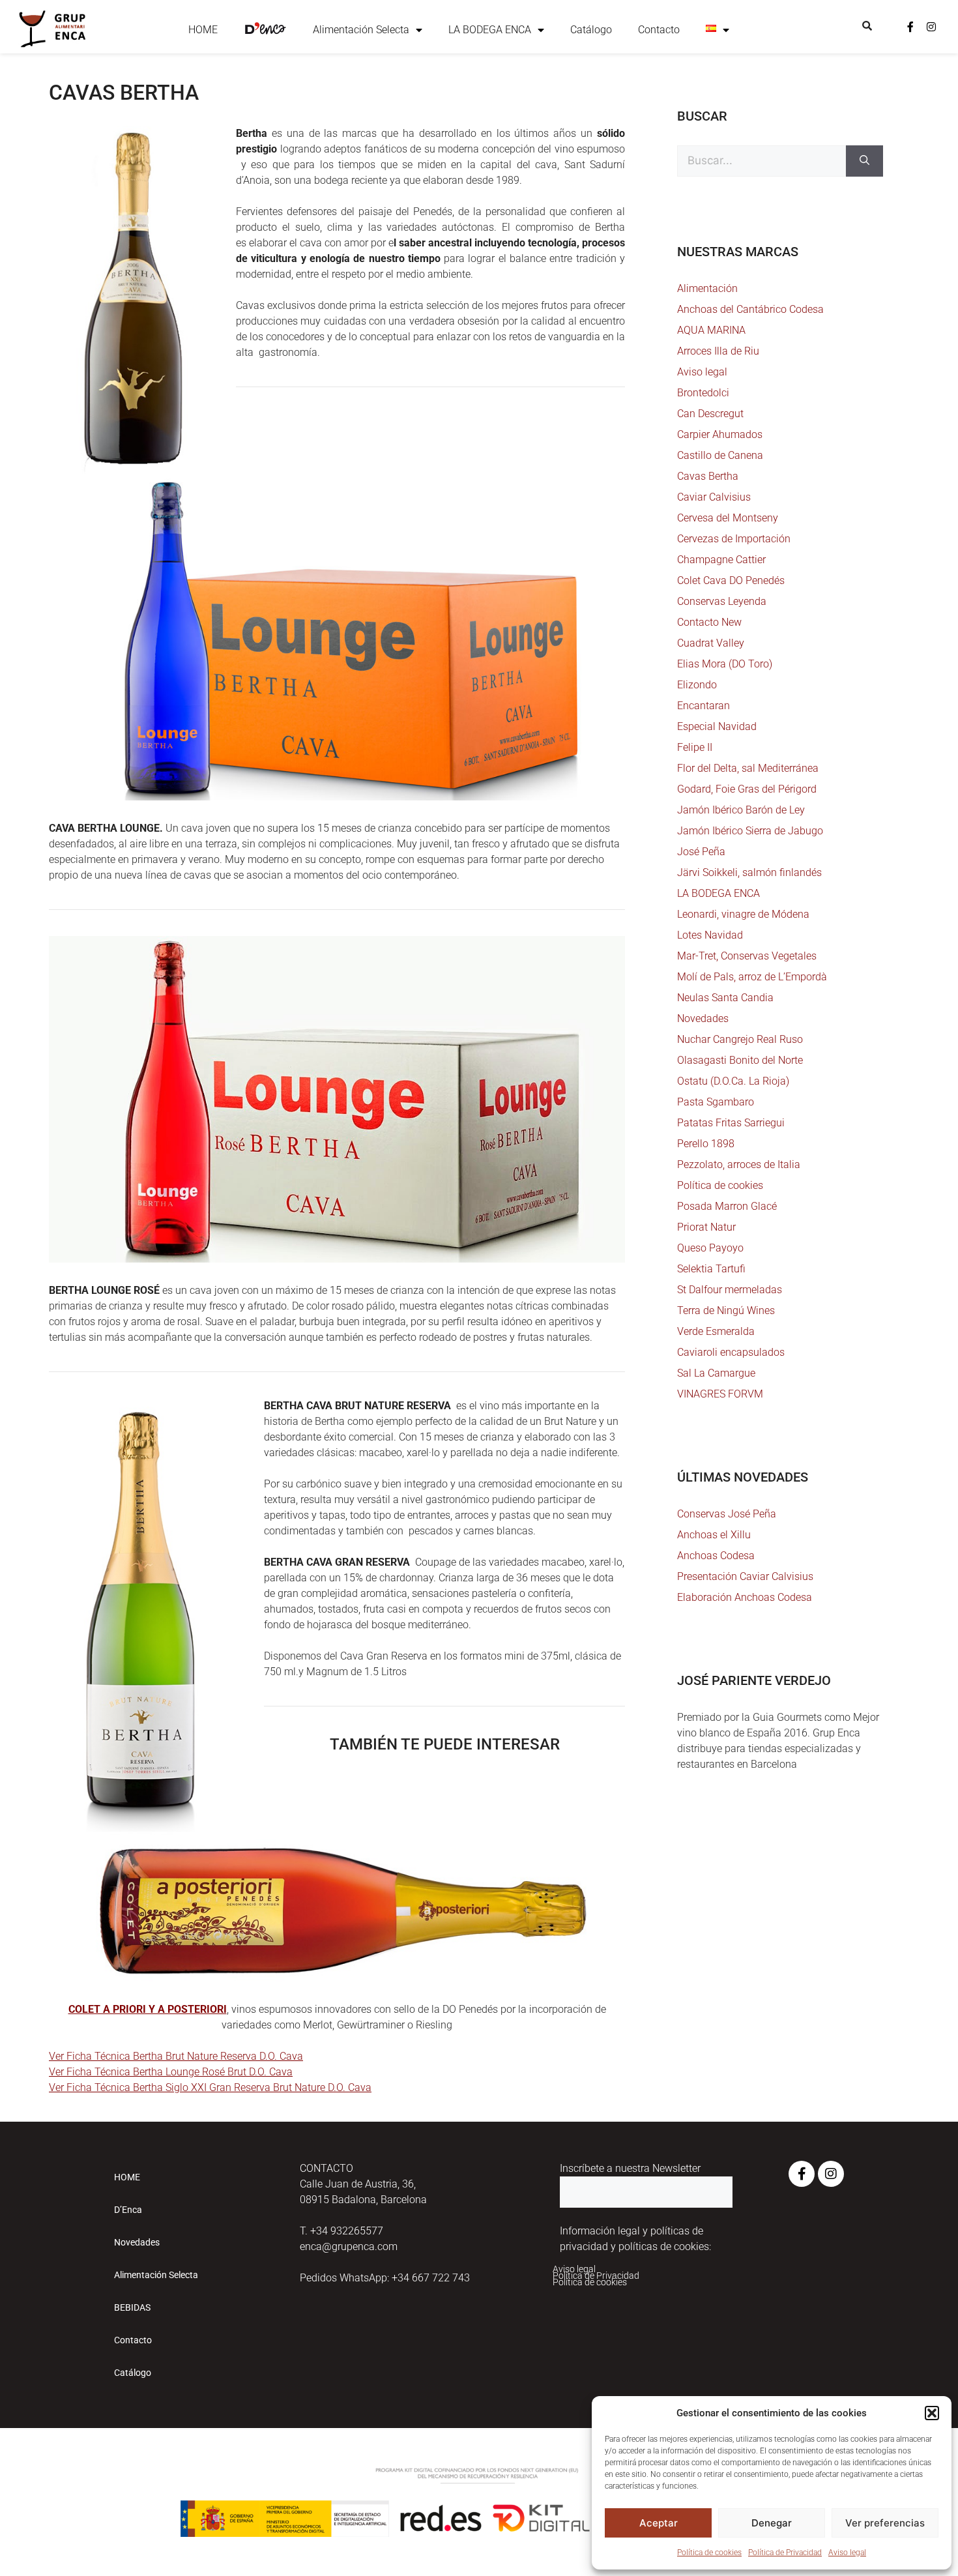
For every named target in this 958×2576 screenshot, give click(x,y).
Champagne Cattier (721, 560)
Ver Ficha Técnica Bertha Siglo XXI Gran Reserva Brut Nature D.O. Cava (210, 2087)
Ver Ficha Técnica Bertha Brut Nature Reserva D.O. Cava (176, 2056)
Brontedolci (703, 393)
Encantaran (704, 706)
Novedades (703, 1018)
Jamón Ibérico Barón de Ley (741, 810)
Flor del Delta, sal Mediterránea (748, 768)
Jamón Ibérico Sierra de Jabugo (750, 831)
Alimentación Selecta (361, 30)
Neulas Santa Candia (725, 998)
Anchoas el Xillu (714, 1535)
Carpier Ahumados (720, 434)
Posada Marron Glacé (727, 1206)
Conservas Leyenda (722, 601)
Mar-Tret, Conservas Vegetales (747, 956)
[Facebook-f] (910, 27)
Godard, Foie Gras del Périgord (747, 789)
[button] (932, 2413)
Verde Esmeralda (716, 1331)
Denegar (772, 2523)
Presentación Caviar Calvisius (745, 1576)
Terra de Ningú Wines (726, 1310)
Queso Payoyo (710, 1248)
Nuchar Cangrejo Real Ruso (740, 1039)
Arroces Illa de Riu (718, 351)
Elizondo (697, 685)
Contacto (659, 30)
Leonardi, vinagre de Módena (743, 914)
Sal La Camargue (716, 1373)
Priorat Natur (706, 1227)
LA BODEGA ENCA (490, 30)
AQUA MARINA (711, 330)
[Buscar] (864, 161)
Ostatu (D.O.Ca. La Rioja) (733, 1081)
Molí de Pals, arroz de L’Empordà (752, 977)
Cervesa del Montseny (728, 518)
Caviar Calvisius (714, 497)
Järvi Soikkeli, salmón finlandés (749, 872)
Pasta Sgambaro (716, 1102)
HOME (203, 30)
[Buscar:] (762, 161)
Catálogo (591, 30)
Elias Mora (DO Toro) (725, 664)
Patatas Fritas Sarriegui (731, 1123)
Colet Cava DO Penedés (731, 580)
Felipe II (695, 747)
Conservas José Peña (727, 1514)
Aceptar (659, 2523)
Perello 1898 (706, 1144)
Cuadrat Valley (711, 643)
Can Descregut (710, 414)
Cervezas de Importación (734, 539)
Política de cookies (709, 2553)
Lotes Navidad (710, 935)
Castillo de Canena (720, 455)
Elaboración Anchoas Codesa (745, 1597)
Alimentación (707, 288)
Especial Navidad (717, 726)
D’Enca (128, 2210)
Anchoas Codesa (716, 1556)
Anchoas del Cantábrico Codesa (750, 309)
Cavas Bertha (708, 476)
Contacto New (709, 622)
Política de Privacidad (785, 2553)
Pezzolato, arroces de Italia (739, 1164)
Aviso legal (847, 2553)
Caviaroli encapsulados (731, 1352)
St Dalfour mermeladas (730, 1290)
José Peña (701, 852)
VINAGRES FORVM (720, 1394)
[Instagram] (931, 27)
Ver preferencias (885, 2523)
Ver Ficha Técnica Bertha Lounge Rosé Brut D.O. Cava (171, 2072)
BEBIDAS (132, 2307)
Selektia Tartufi (711, 1269)
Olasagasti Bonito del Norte (740, 1060)
